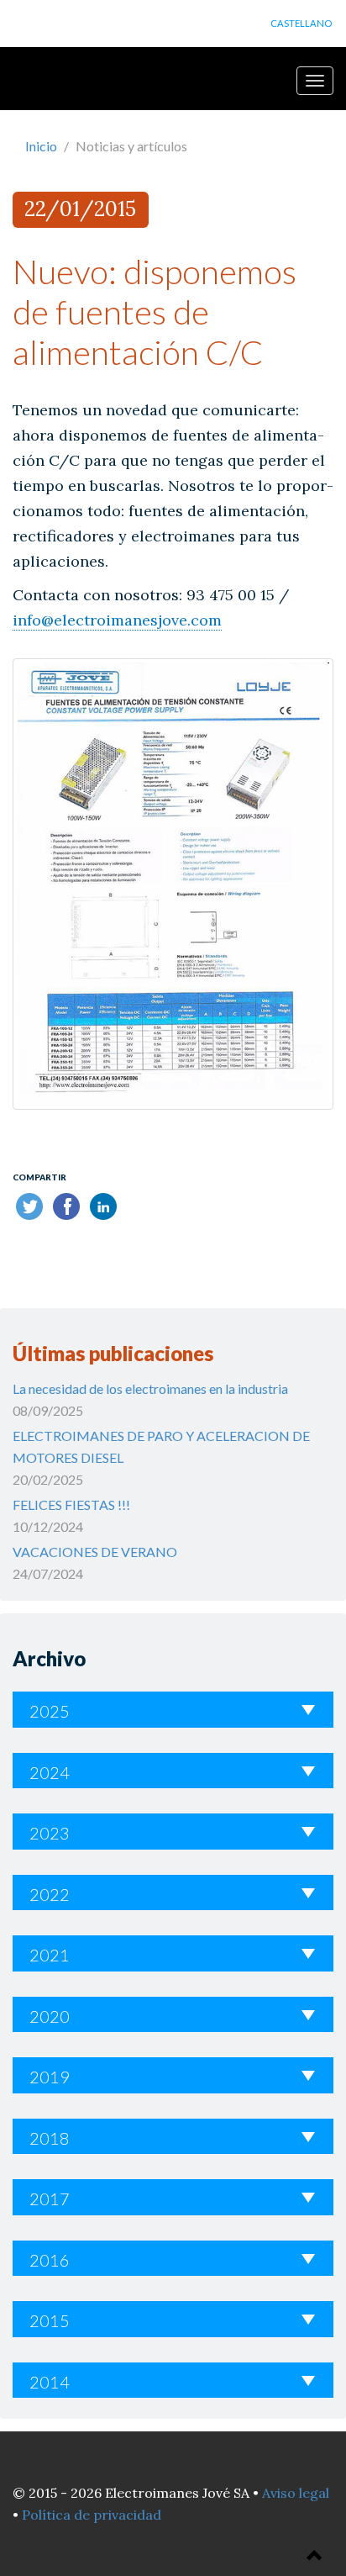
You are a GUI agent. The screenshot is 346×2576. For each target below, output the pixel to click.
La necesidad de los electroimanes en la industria (150, 1388)
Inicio (41, 146)
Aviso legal (296, 2493)
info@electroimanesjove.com (117, 620)
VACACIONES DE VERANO (95, 1552)
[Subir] (315, 2557)
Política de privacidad (92, 2515)
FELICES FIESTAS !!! (71, 1504)
